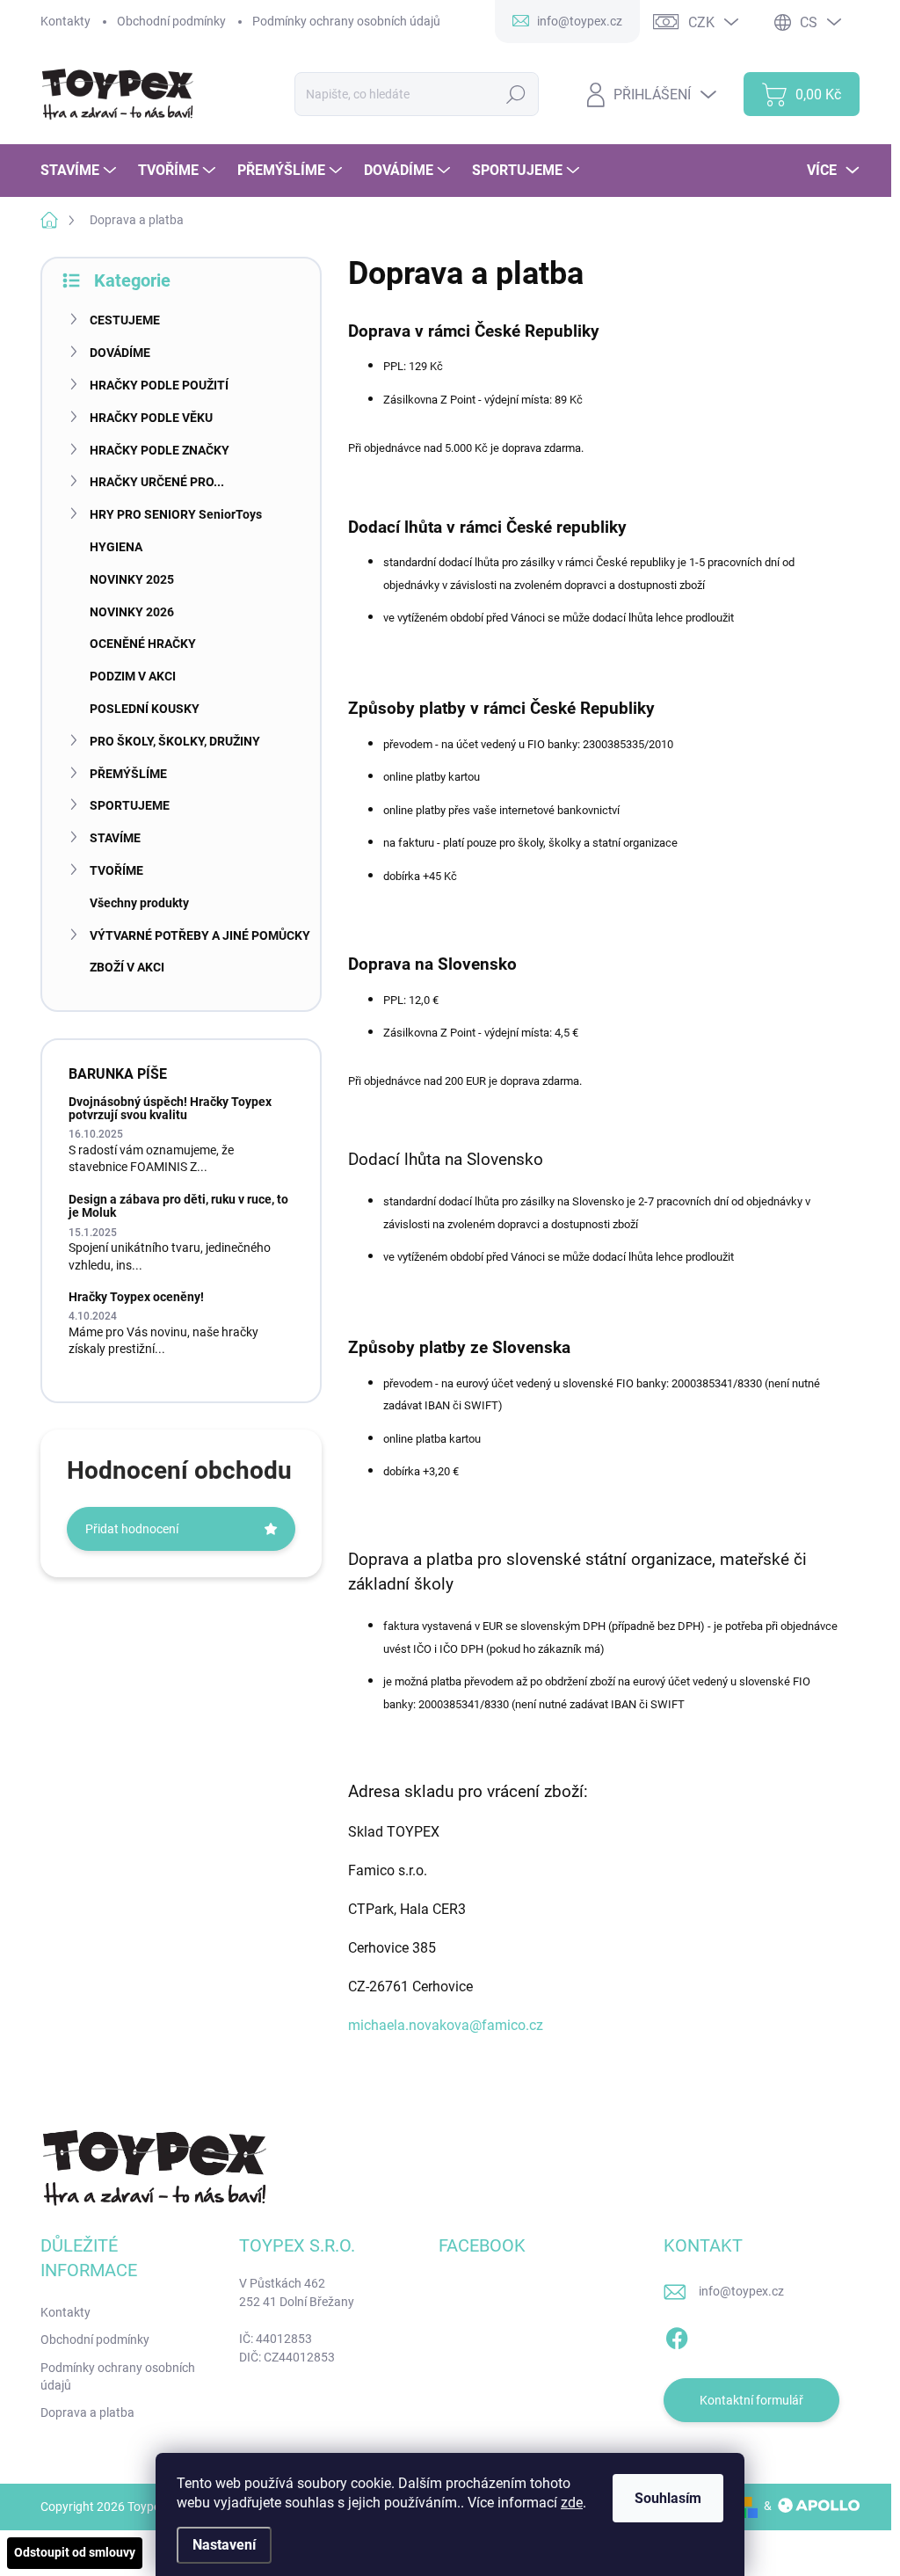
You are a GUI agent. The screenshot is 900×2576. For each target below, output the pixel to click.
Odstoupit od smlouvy (75, 2552)
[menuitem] (80, 171)
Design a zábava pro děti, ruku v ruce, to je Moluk (178, 1206)
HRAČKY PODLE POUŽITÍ (159, 385)
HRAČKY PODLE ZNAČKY (160, 450)
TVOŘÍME (116, 870)
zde (572, 2503)
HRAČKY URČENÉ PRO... (157, 482)
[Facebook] (677, 2335)
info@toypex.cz (741, 2291)
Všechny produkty (139, 903)
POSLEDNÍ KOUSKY (145, 709)
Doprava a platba (87, 2412)
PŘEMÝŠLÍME (128, 774)
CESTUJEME (125, 320)
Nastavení (224, 2545)
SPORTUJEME (130, 805)
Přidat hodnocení (132, 1529)
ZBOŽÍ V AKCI (127, 967)
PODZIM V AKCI (133, 676)
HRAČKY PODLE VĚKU (151, 418)
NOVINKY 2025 (132, 579)
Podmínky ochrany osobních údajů (346, 21)
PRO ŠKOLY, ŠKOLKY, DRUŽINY (175, 741)
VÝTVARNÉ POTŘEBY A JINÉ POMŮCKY (200, 935)
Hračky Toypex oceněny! (136, 1297)
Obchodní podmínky (171, 21)
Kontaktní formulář (751, 2400)
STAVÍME (115, 838)
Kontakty (65, 21)
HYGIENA (116, 547)
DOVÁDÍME (120, 353)
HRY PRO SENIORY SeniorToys (176, 514)
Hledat (516, 94)
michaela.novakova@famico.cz (446, 2025)
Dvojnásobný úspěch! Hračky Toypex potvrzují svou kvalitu (170, 1108)
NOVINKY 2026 (132, 612)
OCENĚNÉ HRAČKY (143, 644)
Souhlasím (668, 2498)
